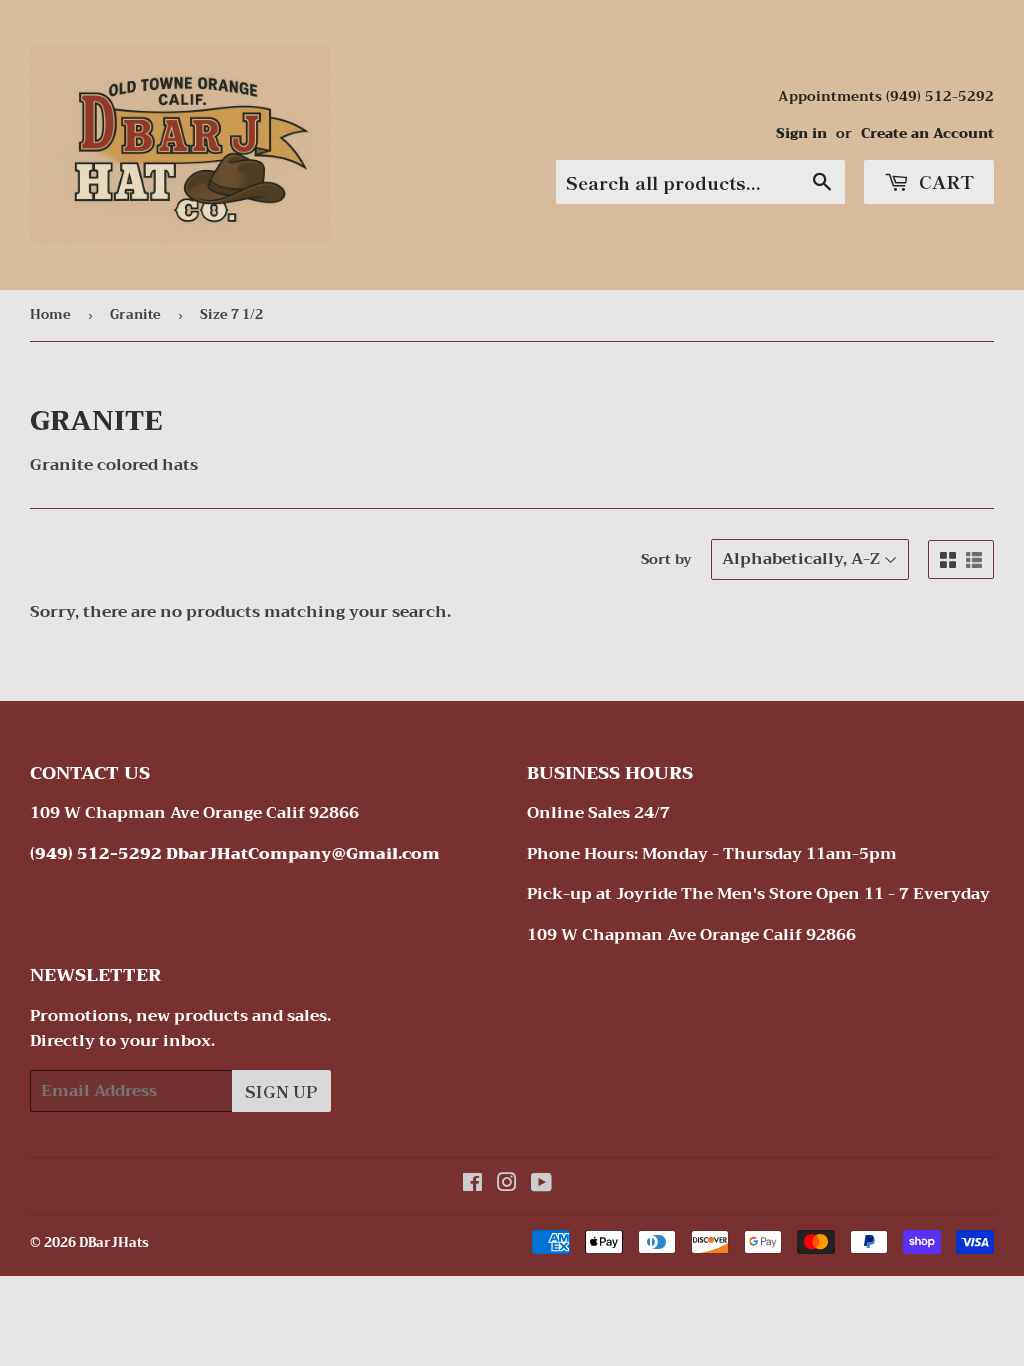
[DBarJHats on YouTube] (541, 1185)
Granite (135, 314)
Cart (944, 181)
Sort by (666, 559)
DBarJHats (114, 1242)
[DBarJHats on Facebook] (472, 1185)
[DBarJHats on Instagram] (507, 1185)
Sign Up (281, 1091)
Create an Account (927, 133)
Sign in (801, 133)
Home (50, 314)
